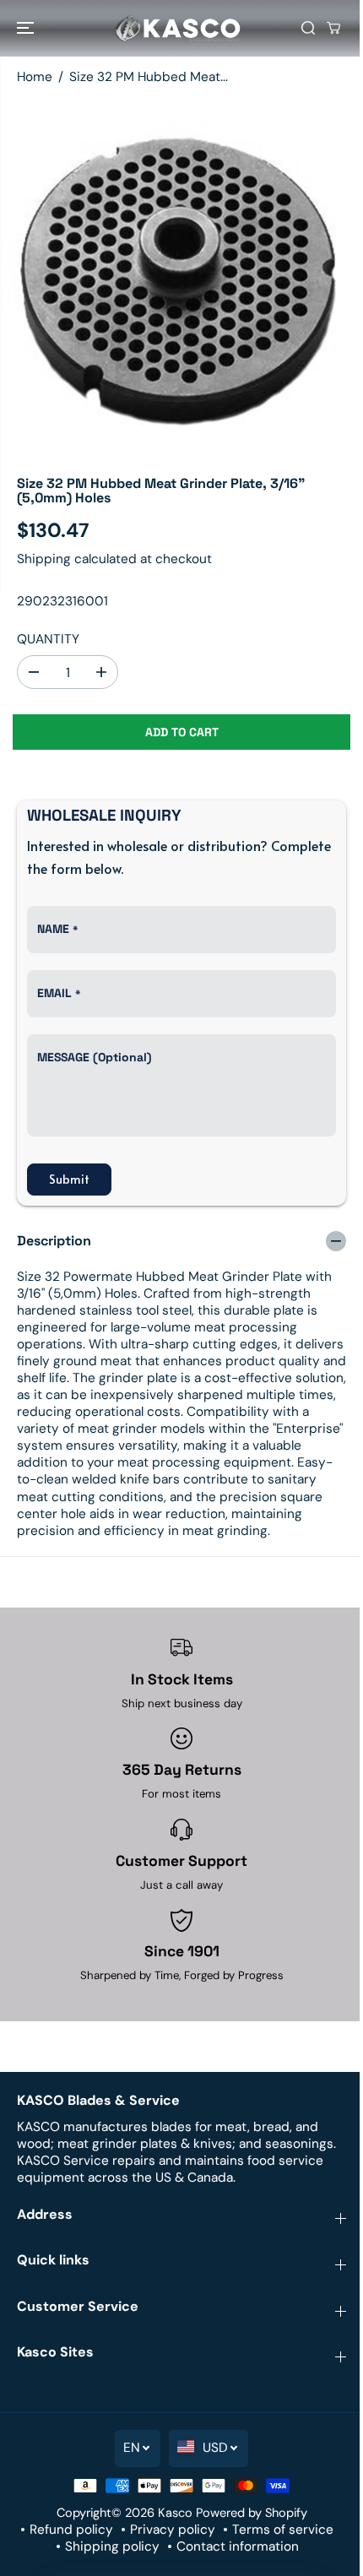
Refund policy (71, 2530)
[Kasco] (177, 28)
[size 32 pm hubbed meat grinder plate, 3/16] (181, 278)
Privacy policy (173, 2530)
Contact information (238, 2546)
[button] (27, 28)
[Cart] (333, 28)
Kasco (175, 2513)
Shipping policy (112, 2546)
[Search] (308, 28)
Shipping (44, 559)
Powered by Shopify (252, 2513)
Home (35, 77)
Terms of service (283, 2530)
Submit (69, 1179)
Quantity (48, 639)
